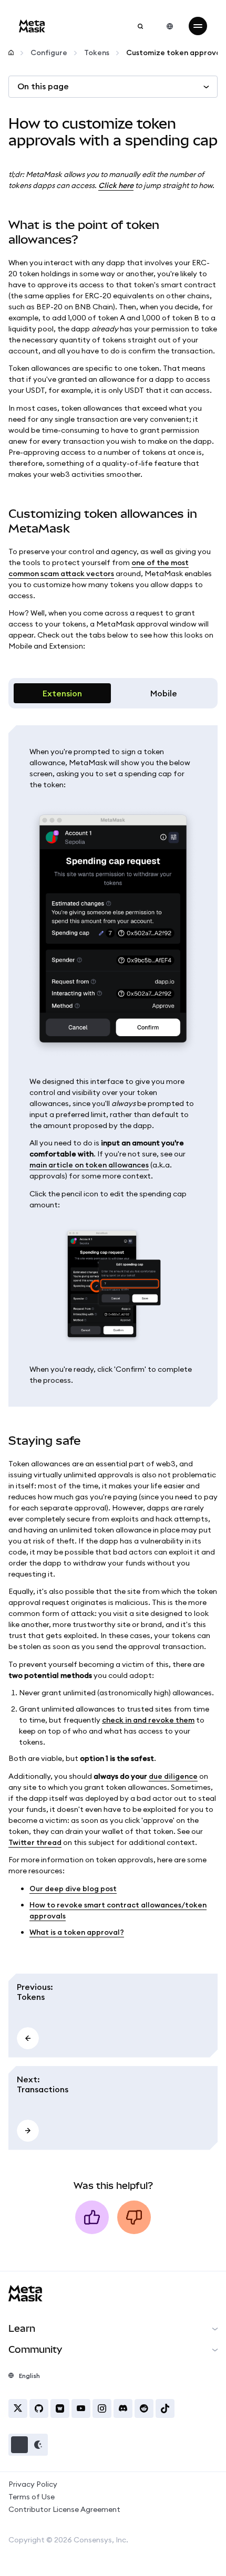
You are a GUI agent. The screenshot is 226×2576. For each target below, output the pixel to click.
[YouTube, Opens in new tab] (81, 2408)
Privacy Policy (33, 2484)
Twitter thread (35, 1842)
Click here (116, 185)
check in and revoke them (148, 1720)
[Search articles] (140, 26)
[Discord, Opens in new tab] (123, 2408)
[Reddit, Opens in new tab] (144, 2408)
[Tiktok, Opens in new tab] (165, 2408)
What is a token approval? (77, 1932)
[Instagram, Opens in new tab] (102, 2408)
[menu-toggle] (198, 26)
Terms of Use (32, 2497)
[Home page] (11, 53)
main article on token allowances (89, 1165)
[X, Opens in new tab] (18, 2408)
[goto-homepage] (32, 26)
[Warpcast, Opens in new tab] (60, 2408)
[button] (28, 2445)
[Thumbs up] (92, 2217)
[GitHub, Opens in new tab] (39, 2408)
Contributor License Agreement (64, 2509)
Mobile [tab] (164, 693)
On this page (43, 86)
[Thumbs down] (134, 2217)
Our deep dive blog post (73, 1889)
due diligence (173, 1776)
